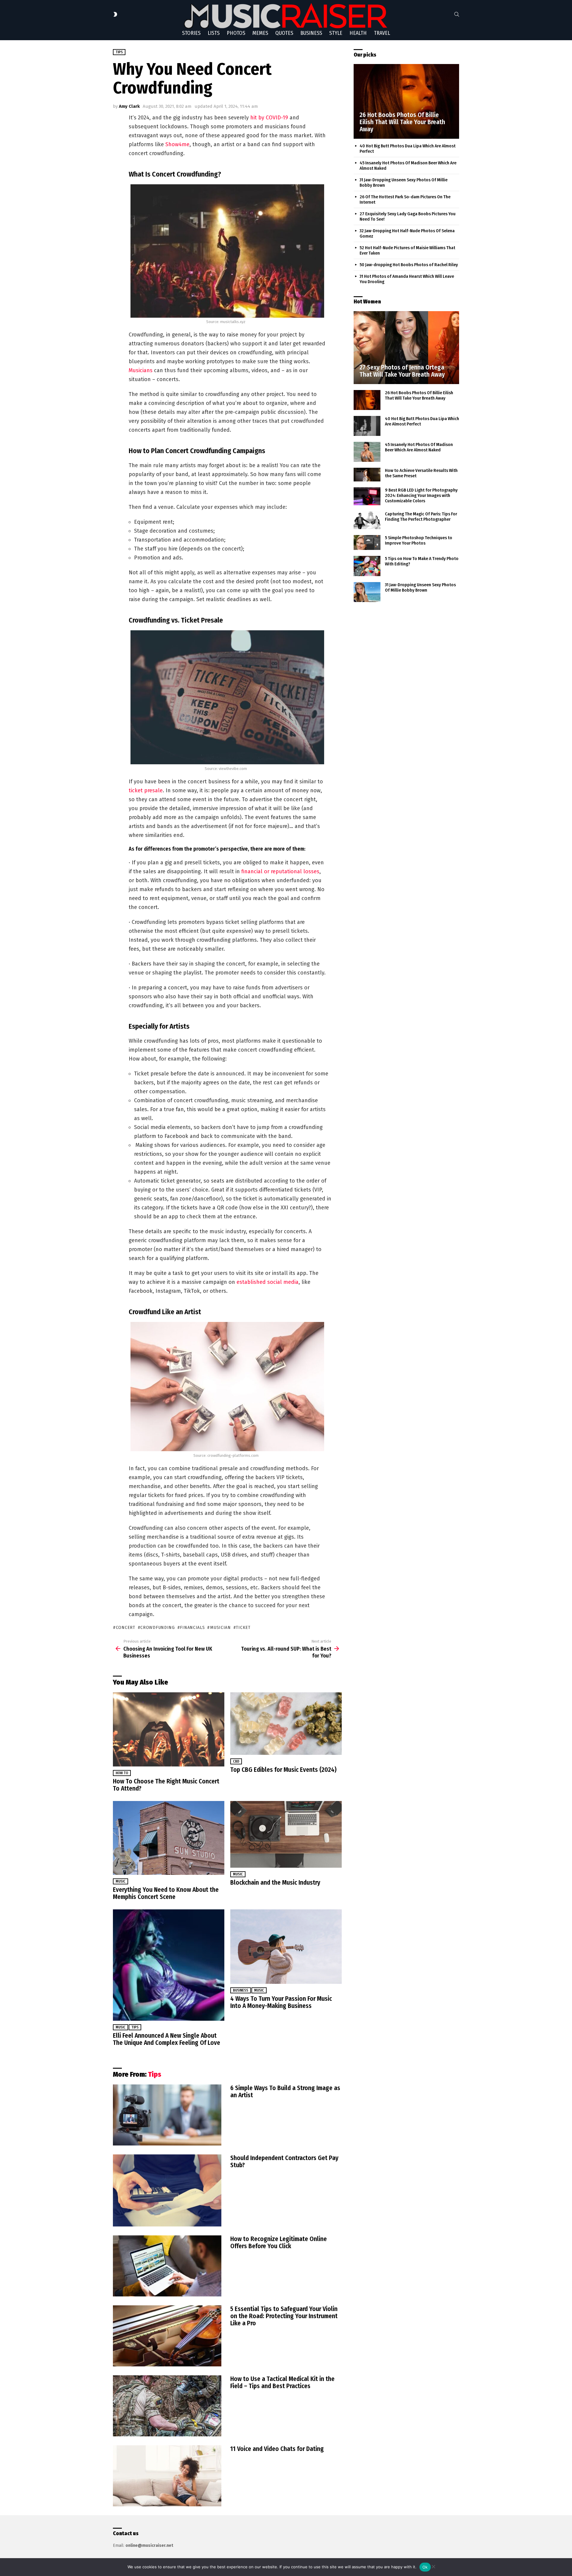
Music (121, 1881)
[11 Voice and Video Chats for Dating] (167, 2476)
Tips (135, 2027)
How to (122, 1773)
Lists (214, 33)
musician (220, 1628)
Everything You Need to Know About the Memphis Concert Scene (166, 1893)
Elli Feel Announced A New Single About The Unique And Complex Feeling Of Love (167, 2039)
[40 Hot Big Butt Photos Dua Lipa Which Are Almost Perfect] (367, 426)
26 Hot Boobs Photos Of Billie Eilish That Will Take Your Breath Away (419, 395)
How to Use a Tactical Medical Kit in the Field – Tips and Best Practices (282, 2382)
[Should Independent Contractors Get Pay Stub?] (167, 2190)
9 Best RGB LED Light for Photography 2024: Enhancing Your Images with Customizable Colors (421, 495)
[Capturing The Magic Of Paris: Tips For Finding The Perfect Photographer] (367, 520)
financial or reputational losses (280, 871)
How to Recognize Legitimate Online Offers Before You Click (279, 2243)
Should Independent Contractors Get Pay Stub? (284, 2162)
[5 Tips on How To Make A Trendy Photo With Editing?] (367, 566)
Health (358, 33)
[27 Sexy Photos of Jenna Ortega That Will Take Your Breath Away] (406, 348)
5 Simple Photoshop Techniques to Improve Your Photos (419, 540)
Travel (382, 33)
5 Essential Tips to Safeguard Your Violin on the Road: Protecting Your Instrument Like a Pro (284, 2316)
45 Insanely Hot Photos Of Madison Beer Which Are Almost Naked (419, 447)
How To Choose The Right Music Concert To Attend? (166, 1785)
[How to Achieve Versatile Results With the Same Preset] (367, 475)
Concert (126, 1628)
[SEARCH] (457, 14)
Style (336, 33)
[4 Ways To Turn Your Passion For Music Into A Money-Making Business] (286, 1946)
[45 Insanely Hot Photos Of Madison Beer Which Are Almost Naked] (367, 452)
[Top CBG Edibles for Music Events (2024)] (286, 1724)
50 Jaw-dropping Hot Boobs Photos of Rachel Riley (409, 265)
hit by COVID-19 (269, 118)
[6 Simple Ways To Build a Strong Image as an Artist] (167, 2115)
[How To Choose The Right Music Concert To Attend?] (169, 1729)
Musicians (141, 370)
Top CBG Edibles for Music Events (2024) (283, 1770)
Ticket (243, 1628)
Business (311, 33)
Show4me (177, 144)
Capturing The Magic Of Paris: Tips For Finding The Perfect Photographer (421, 517)
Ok (425, 2567)
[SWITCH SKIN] (115, 14)
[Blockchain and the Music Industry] (286, 1834)
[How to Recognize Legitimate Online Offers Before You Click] (167, 2266)
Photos (236, 33)
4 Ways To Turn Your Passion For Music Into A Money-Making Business (281, 2002)
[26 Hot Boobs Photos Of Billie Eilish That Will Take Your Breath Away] (406, 101)
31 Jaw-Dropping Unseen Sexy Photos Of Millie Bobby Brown (420, 587)
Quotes (284, 33)
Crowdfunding (157, 1628)
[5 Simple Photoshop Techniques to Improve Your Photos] (367, 543)
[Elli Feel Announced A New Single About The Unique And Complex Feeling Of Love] (169, 1965)
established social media (268, 1282)
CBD (236, 1761)
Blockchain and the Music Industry (275, 1883)
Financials (192, 1628)
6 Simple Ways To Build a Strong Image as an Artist (285, 2092)
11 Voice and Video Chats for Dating (277, 2449)
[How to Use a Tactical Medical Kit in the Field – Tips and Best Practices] (167, 2406)
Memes (260, 33)
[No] (433, 2566)
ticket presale (146, 790)
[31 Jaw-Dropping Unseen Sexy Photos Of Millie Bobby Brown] (367, 592)
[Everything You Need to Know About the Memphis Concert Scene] (169, 1838)
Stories (191, 33)
